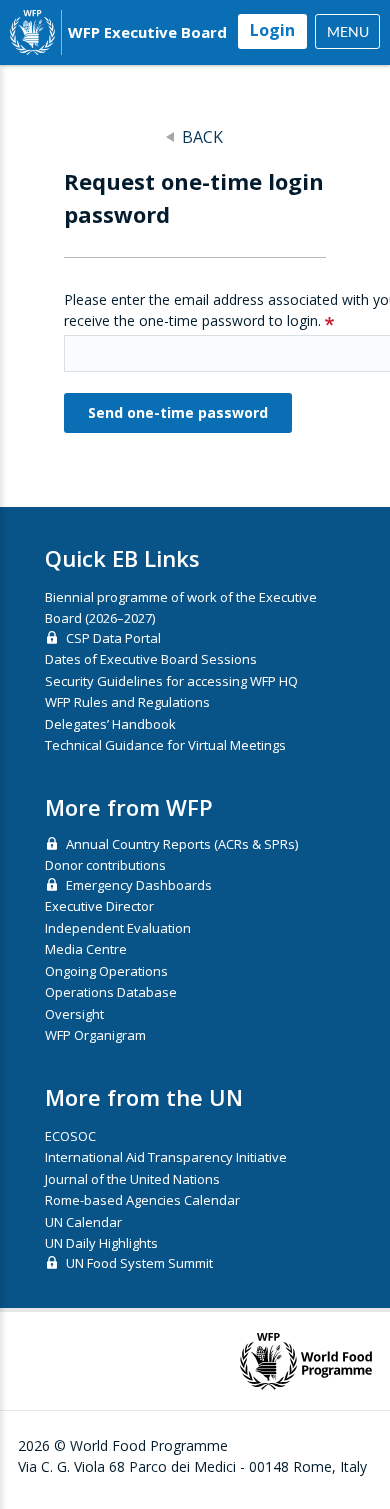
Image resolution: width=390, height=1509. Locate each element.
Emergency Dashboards (139, 885)
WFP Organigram (95, 1035)
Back (202, 137)
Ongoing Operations (106, 971)
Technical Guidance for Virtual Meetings (165, 745)
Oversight (74, 1014)
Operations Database (111, 992)
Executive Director (99, 906)
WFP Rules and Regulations (127, 702)
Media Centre (86, 949)
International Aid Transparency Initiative (166, 1157)
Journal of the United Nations (132, 1179)
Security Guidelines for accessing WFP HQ (171, 681)
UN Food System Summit (139, 1263)
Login (272, 30)
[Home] (32, 32)
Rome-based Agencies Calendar (142, 1200)
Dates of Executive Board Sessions (151, 659)
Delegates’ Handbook (110, 724)
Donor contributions (105, 865)
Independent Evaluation (118, 928)
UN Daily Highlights (101, 1243)
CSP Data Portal (113, 638)
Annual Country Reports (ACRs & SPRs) (182, 844)
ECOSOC (70, 1136)
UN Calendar (83, 1222)
